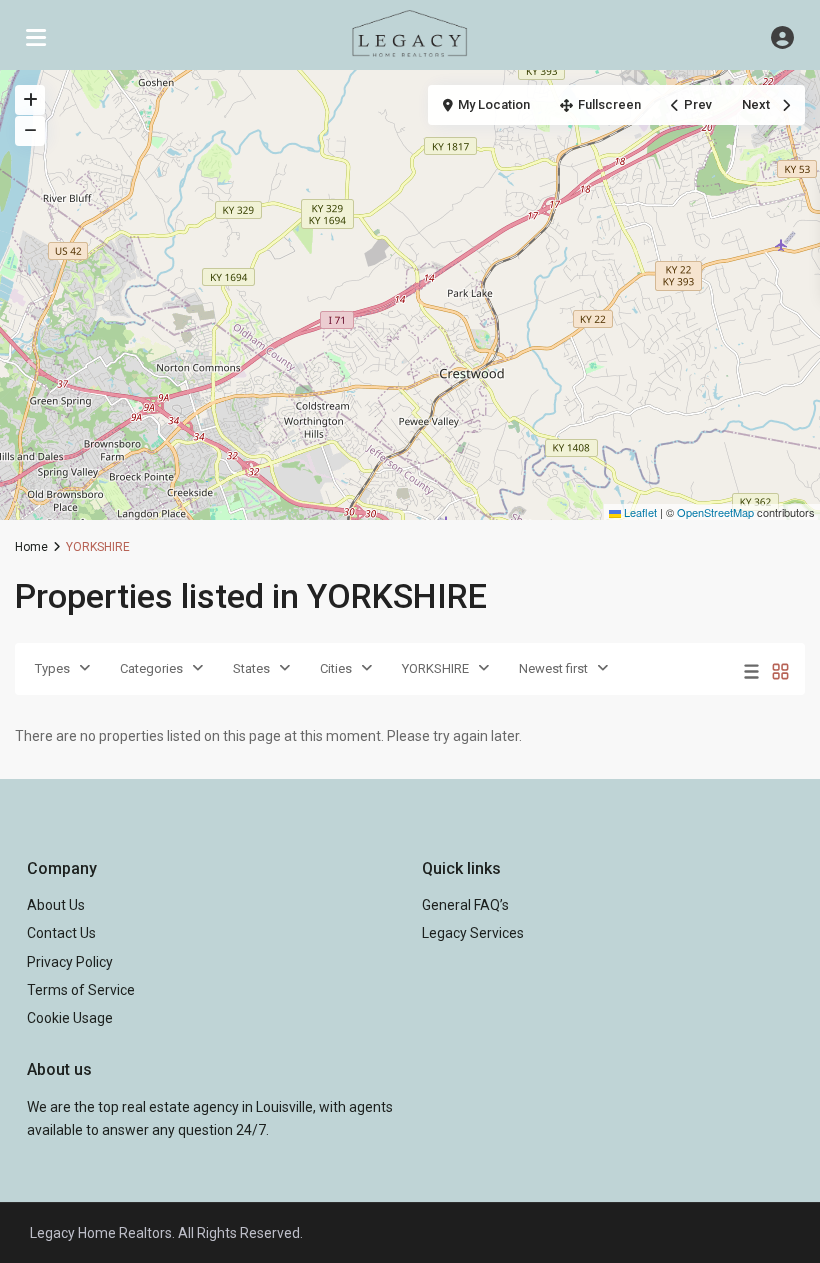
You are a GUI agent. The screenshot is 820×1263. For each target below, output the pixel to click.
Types (52, 668)
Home (31, 547)
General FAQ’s (465, 905)
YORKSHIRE (435, 668)
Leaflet (639, 512)
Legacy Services (473, 933)
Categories (151, 668)
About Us (56, 905)
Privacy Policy (70, 962)
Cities (336, 668)
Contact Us (61, 933)
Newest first (553, 668)
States (251, 668)
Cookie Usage (70, 1018)
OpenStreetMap (715, 512)
